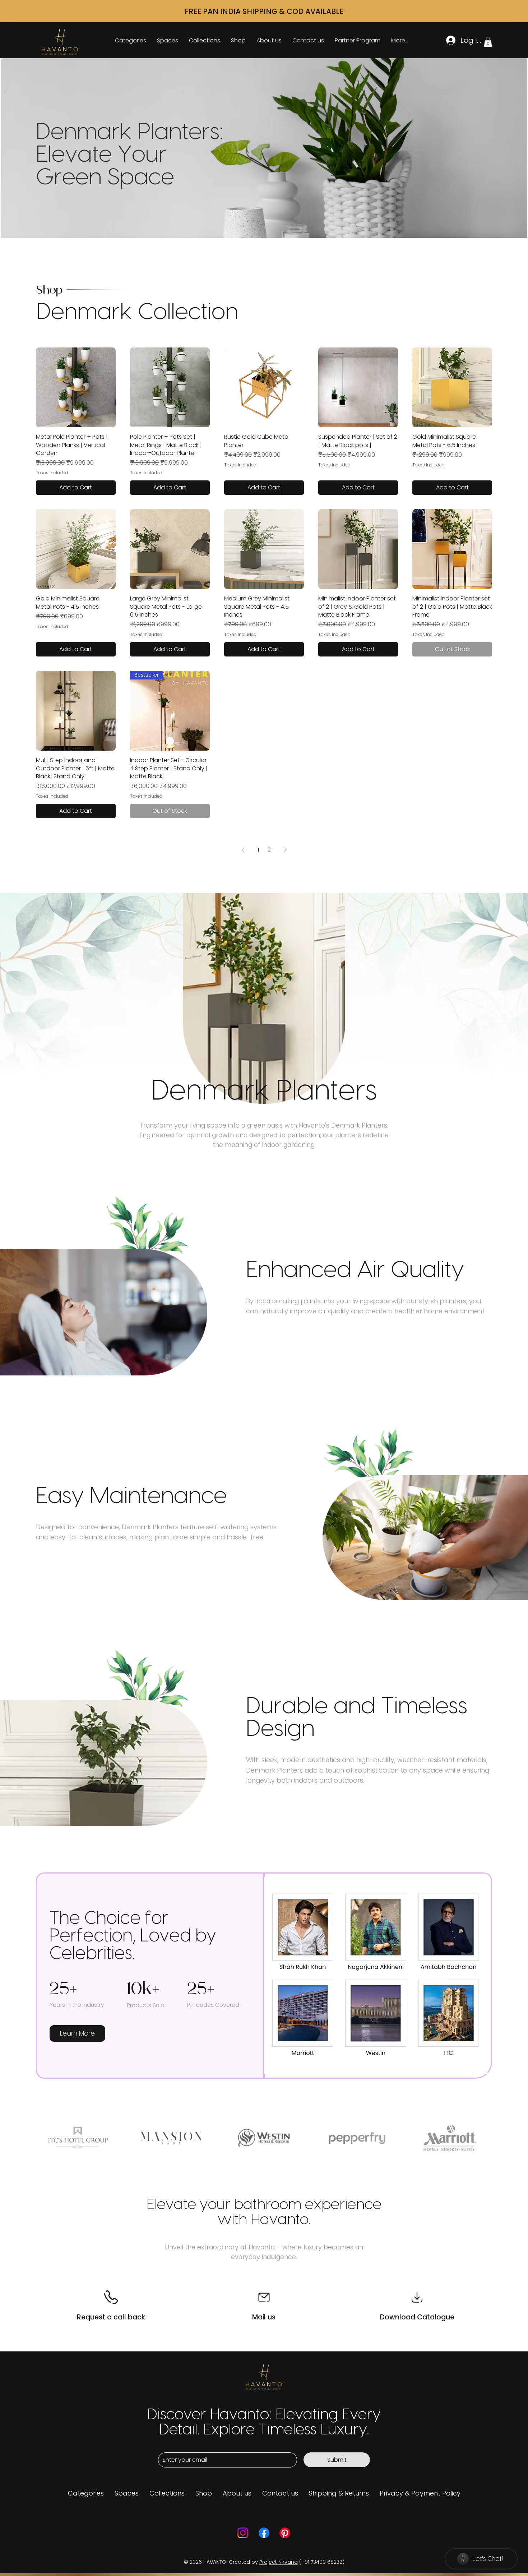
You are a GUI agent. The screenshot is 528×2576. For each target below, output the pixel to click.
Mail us (264, 2317)
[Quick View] (76, 387)
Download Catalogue (417, 2317)
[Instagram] (243, 2533)
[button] (488, 42)
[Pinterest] (285, 2533)
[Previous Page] (243, 850)
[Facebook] (264, 2533)
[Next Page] (285, 850)
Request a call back (111, 2317)
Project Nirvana (279, 2562)
